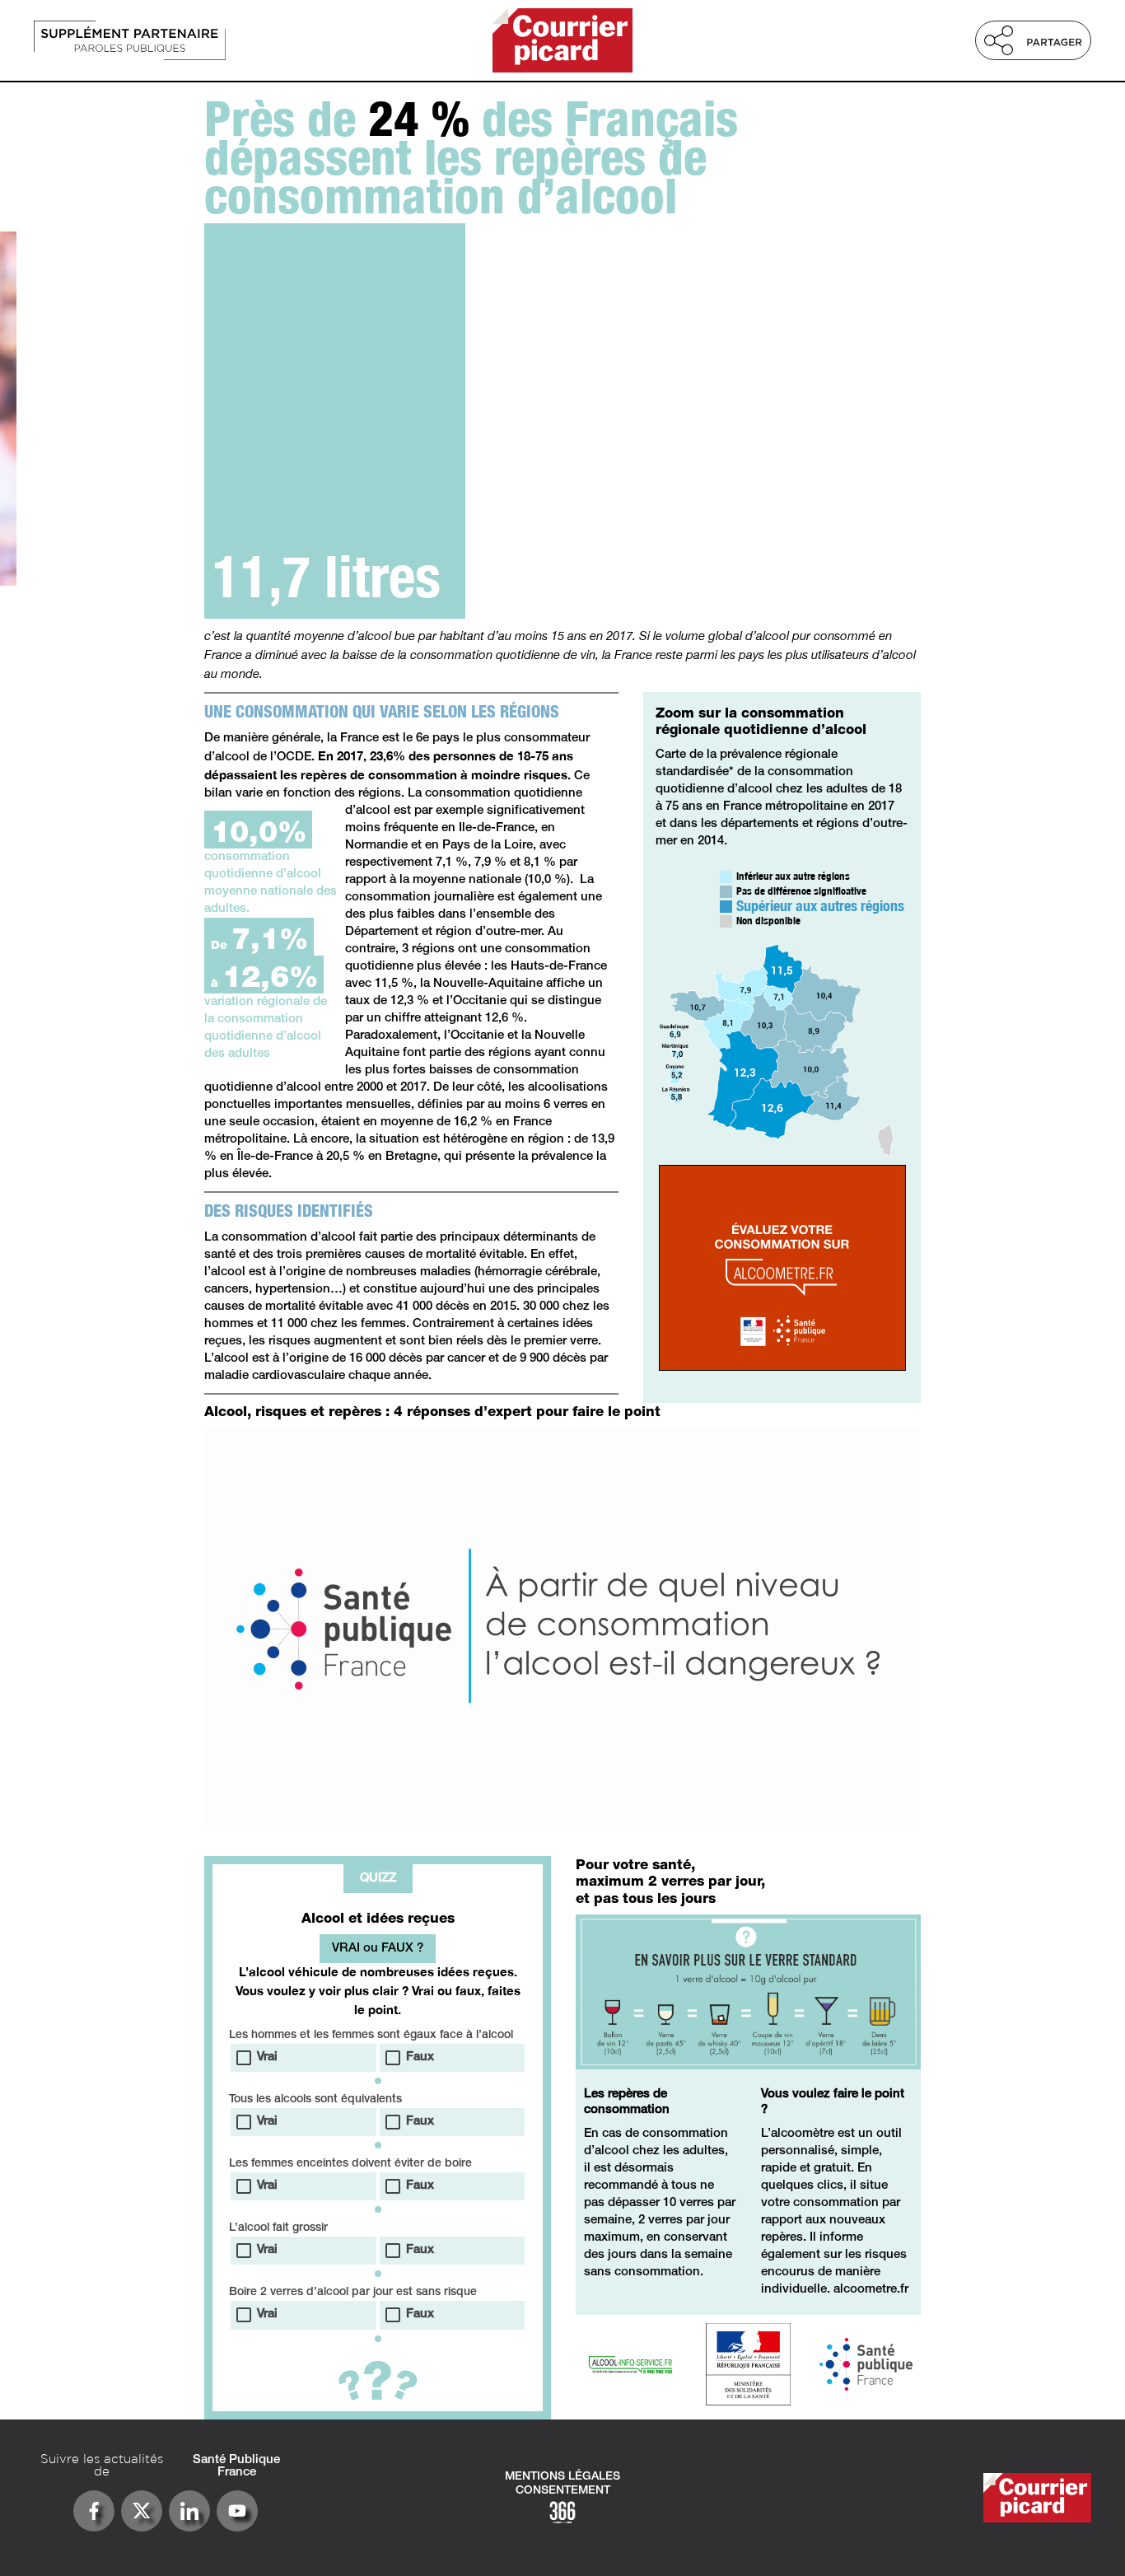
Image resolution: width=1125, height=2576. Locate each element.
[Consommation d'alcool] (192, 40)
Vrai (267, 2057)
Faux (420, 2057)
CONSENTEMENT (563, 2491)
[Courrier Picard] (562, 40)
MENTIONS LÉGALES (562, 2477)
